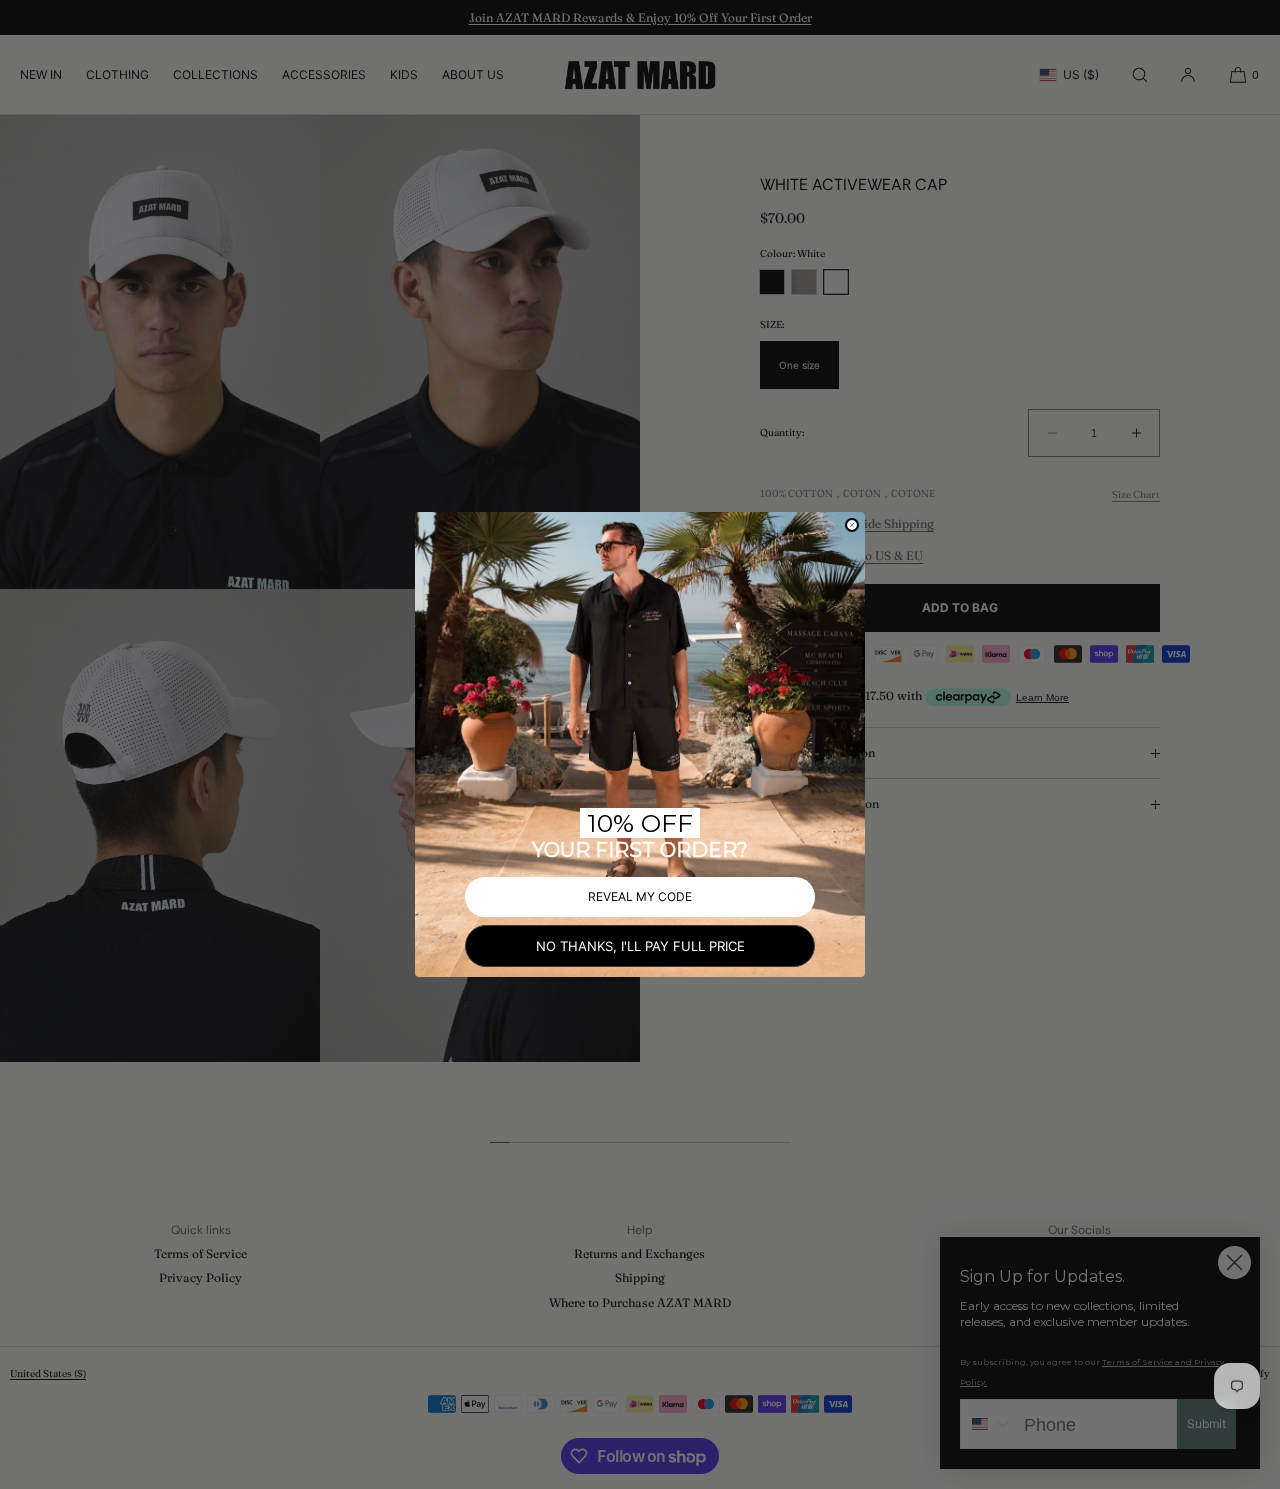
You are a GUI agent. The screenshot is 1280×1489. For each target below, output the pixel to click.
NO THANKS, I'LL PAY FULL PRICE (640, 946)
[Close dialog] (852, 525)
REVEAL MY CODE (640, 896)
